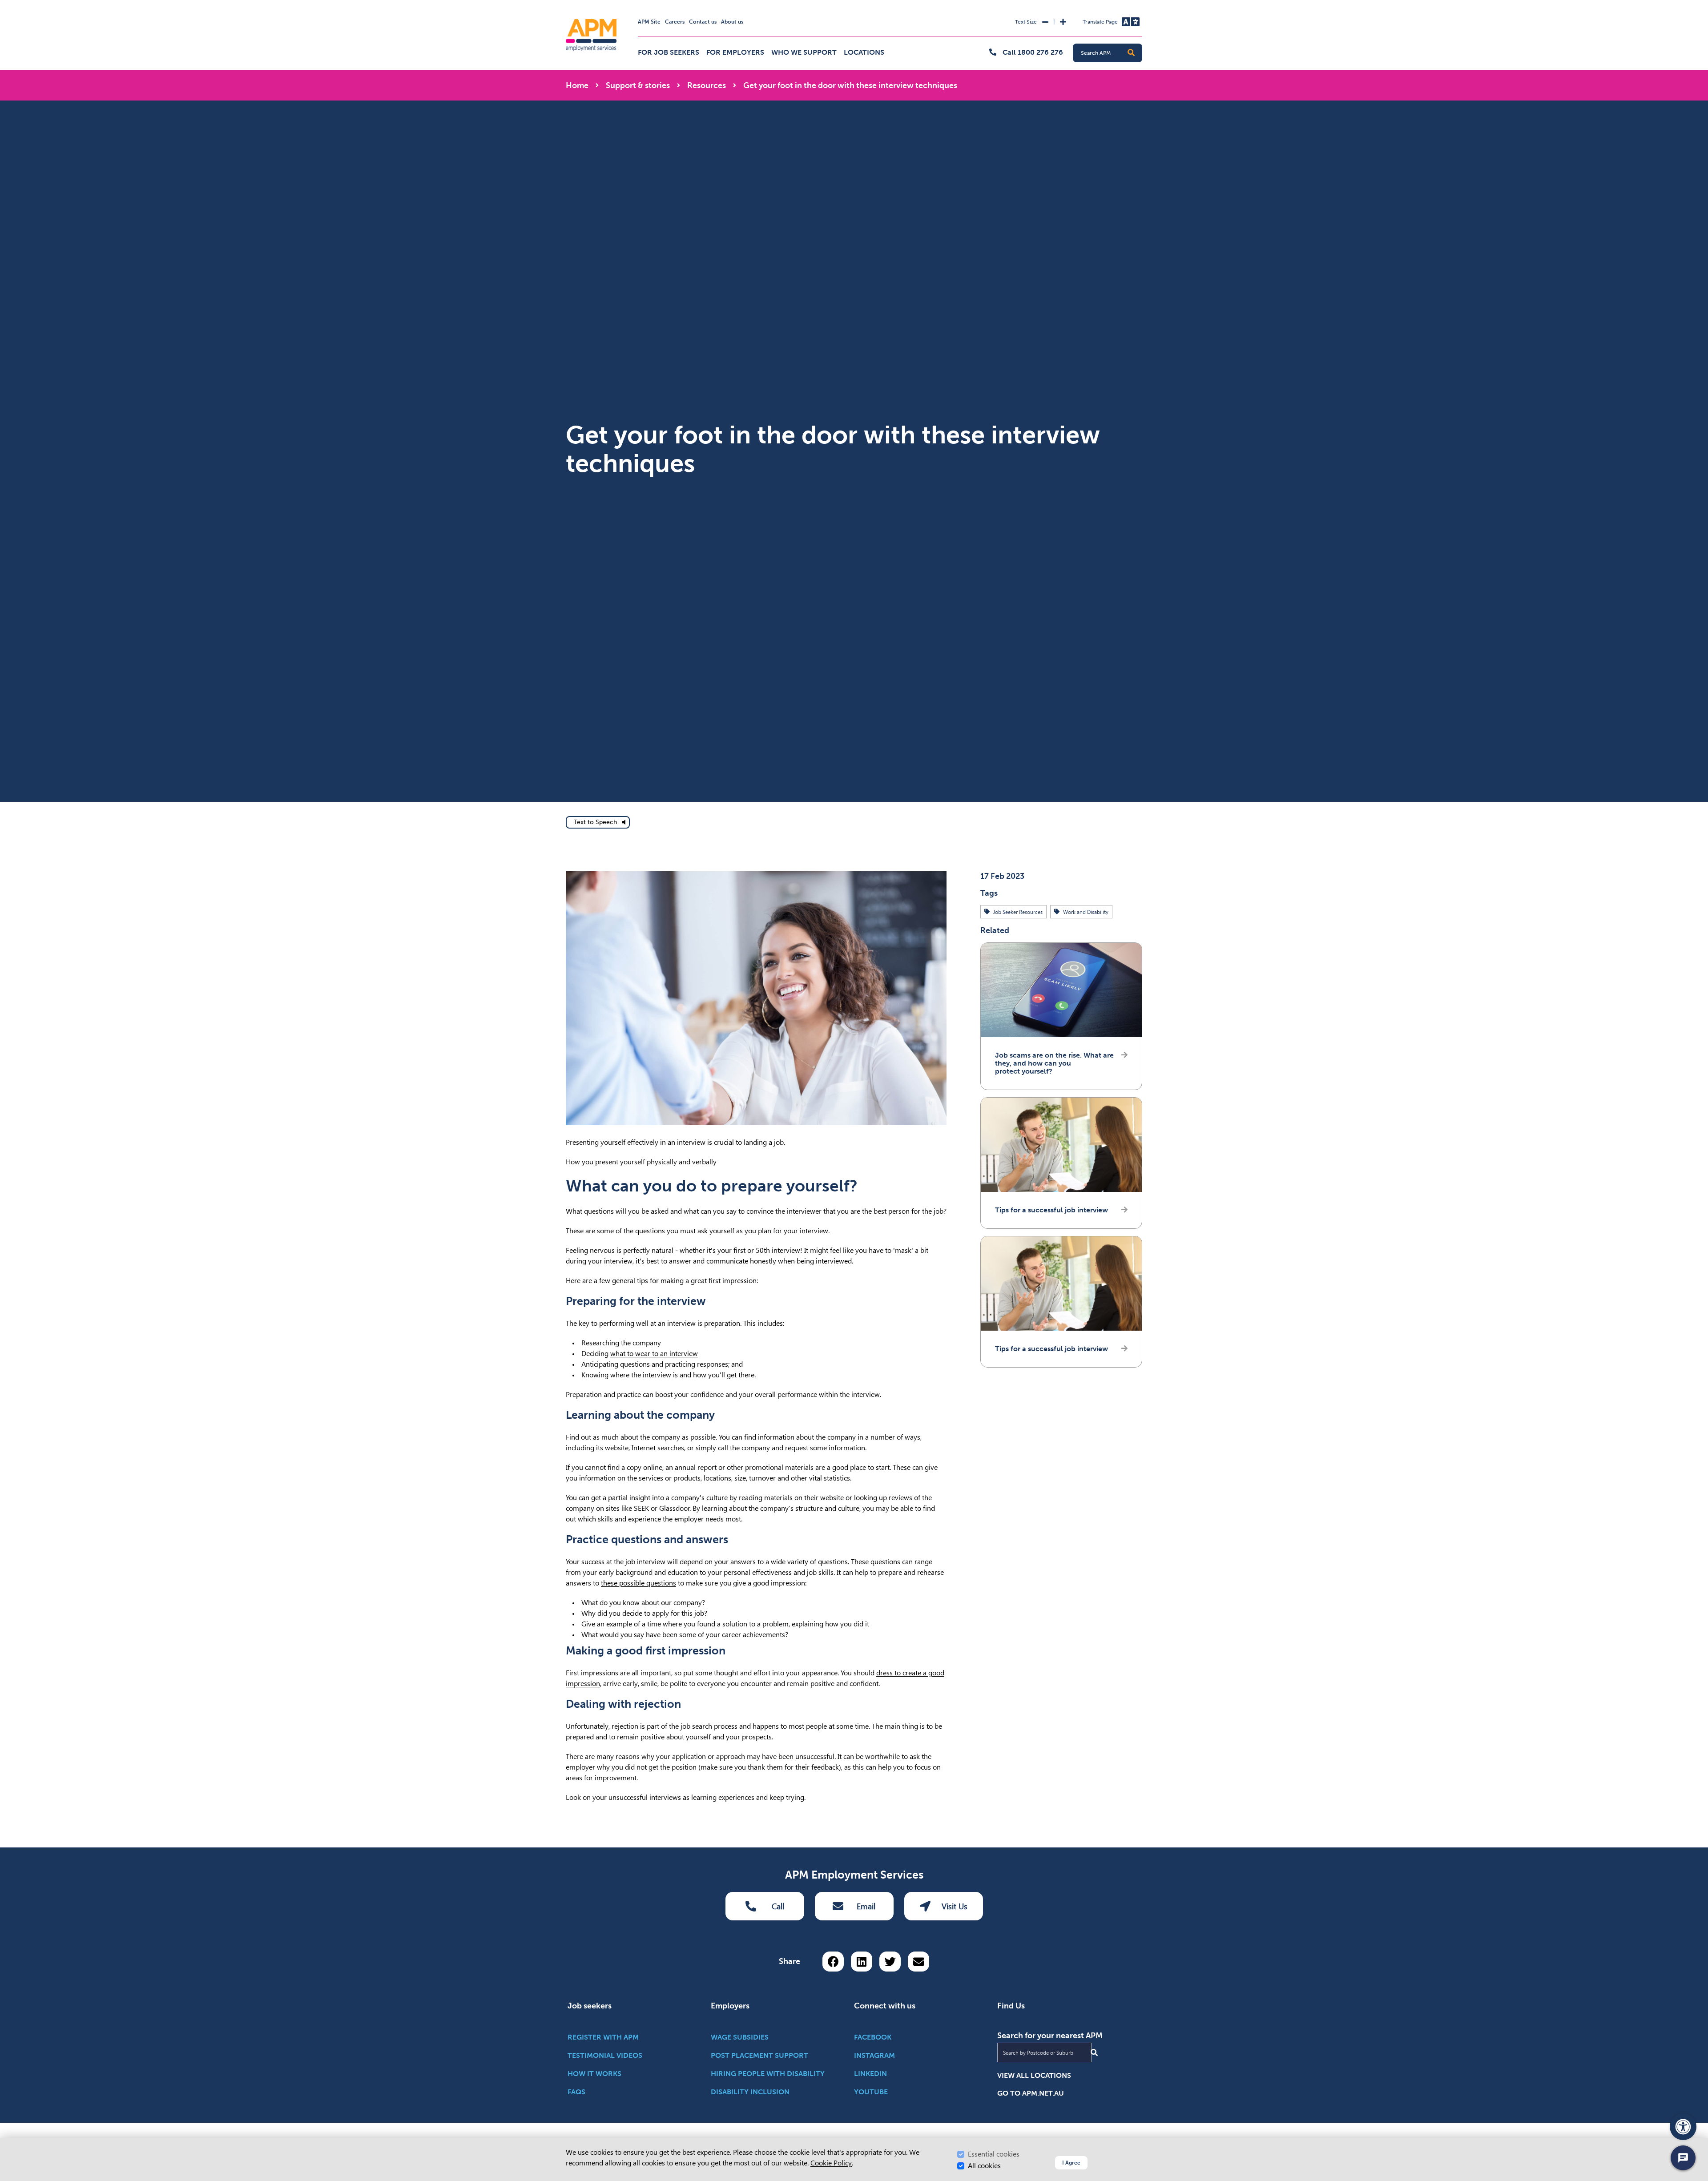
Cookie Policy (831, 2163)
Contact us (703, 22)
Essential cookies (994, 2154)
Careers (675, 22)
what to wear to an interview (654, 1354)
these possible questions (638, 1583)
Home (577, 85)
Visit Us (955, 1906)
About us (732, 22)
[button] (1131, 53)
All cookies (984, 2166)
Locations (864, 52)
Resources (707, 85)
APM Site (649, 22)
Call (778, 1906)
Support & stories (638, 85)
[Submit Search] (1094, 2052)
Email (866, 1906)
